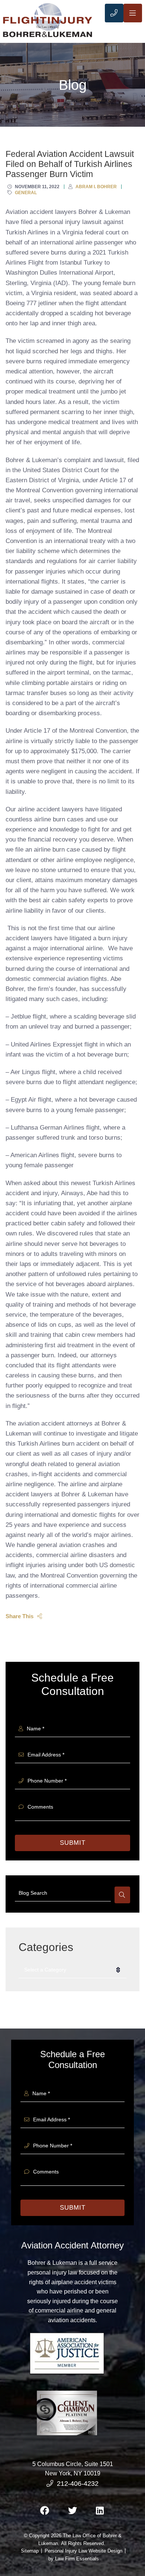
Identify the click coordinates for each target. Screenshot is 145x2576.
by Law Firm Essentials (74, 2559)
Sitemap (30, 2551)
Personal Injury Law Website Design (83, 2551)
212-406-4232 (78, 2484)
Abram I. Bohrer (96, 187)
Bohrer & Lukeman (52, 2263)
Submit (73, 1843)
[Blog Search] (122, 1895)
